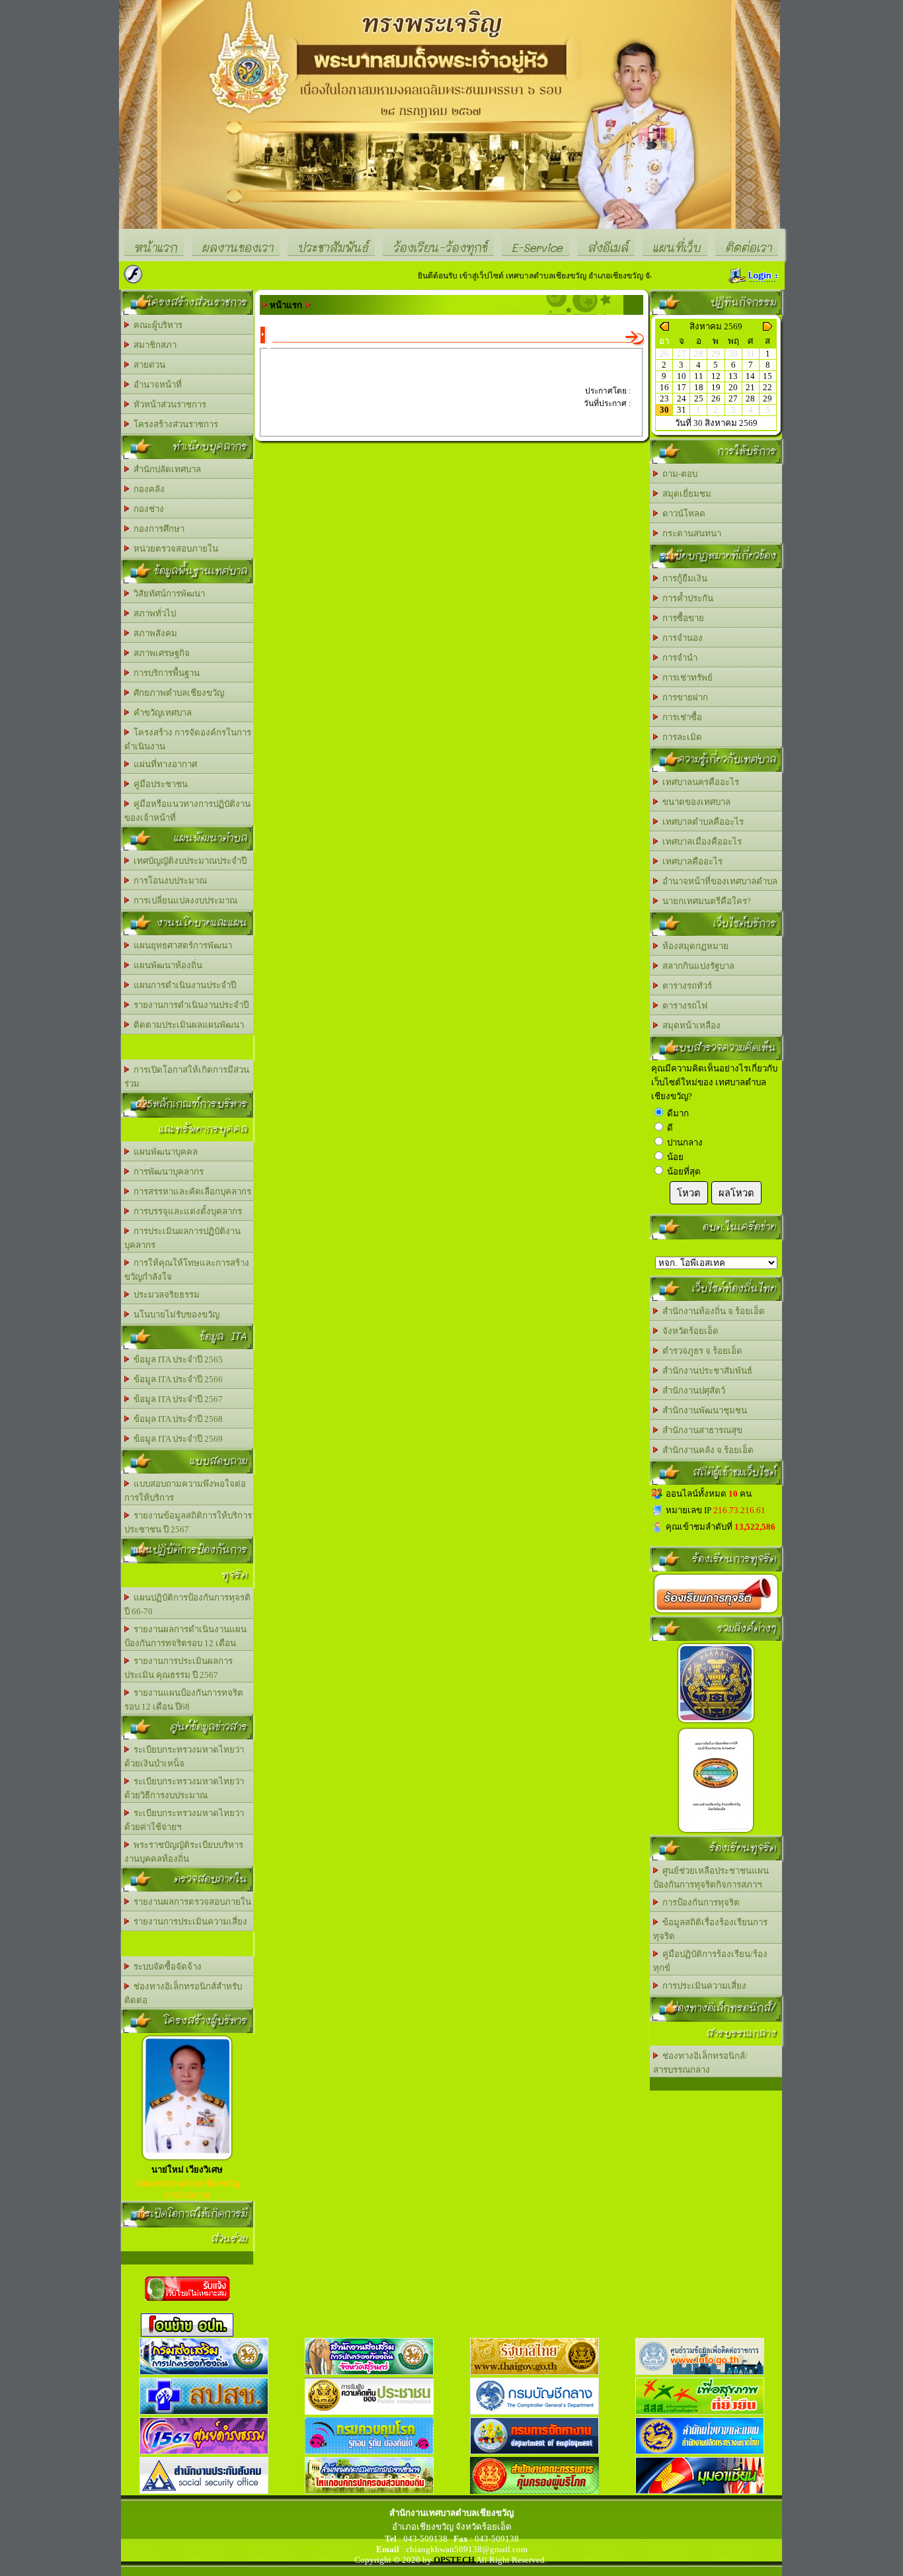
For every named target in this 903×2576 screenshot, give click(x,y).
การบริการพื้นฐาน (165, 673)
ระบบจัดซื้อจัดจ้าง (166, 1967)
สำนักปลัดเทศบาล (165, 469)
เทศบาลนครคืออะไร (699, 782)
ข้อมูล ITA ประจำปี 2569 (176, 1439)
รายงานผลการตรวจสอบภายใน (190, 1902)
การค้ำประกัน (686, 598)
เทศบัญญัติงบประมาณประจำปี (188, 861)
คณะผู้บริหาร (156, 325)
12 (716, 376)
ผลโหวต (736, 1193)
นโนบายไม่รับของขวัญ (175, 1314)
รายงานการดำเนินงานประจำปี (189, 1005)
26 (716, 398)
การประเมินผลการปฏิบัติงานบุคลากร (182, 1238)
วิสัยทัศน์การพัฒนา (167, 594)
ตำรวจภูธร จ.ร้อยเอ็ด (700, 1351)
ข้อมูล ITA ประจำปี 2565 (176, 1359)
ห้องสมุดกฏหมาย (693, 946)
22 (767, 387)
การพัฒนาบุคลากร (167, 1172)
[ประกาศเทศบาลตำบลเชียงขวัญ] (716, 1832)
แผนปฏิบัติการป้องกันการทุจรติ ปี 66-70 (187, 1604)
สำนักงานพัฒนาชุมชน (703, 1410)
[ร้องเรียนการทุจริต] (716, 1613)
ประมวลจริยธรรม (165, 1295)
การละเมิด (680, 737)
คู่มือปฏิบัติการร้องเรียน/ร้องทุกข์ (710, 1961)
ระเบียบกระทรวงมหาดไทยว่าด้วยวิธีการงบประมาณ (184, 1788)
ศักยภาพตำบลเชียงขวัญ (177, 693)
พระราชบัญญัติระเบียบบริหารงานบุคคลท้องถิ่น (184, 1852)
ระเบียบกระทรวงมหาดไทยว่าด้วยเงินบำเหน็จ (184, 1757)
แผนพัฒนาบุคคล (164, 1152)
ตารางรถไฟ (683, 1006)
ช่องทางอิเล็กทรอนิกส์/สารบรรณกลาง (700, 2063)
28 (750, 398)
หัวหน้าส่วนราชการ (168, 404)
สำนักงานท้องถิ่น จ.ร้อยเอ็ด (712, 1311)
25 (699, 398)
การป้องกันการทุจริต (699, 1902)
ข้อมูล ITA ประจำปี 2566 (176, 1379)
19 (716, 387)
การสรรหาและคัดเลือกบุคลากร (190, 1191)
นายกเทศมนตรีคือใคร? (705, 901)
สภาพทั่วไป (153, 613)
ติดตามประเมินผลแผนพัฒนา (187, 1025)
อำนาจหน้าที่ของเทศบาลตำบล (718, 881)
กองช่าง (147, 509)
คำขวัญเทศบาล (161, 713)
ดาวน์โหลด (682, 514)
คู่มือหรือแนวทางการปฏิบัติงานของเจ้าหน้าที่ (187, 811)
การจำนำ (678, 658)
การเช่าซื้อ (680, 717)
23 (664, 398)
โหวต (689, 1193)
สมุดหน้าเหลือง (689, 1025)
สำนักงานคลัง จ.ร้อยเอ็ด (706, 1450)
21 (750, 387)
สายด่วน (147, 365)
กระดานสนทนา (690, 533)
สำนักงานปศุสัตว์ (692, 1391)
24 (682, 398)
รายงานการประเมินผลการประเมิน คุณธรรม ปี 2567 (178, 1668)
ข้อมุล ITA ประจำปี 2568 (176, 1419)
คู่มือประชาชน (159, 784)
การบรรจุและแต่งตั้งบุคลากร (186, 1211)
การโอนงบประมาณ (168, 881)
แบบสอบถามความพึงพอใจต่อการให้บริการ (185, 1491)
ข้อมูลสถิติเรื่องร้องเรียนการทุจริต (710, 1929)
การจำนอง (681, 638)
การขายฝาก (683, 697)
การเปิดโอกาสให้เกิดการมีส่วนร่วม (187, 1077)
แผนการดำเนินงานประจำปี (183, 985)
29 (767, 398)
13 (733, 376)
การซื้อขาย (681, 618)
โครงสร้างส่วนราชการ (174, 424)
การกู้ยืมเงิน (683, 578)
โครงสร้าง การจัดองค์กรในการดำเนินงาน (188, 739)
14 (750, 376)
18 (699, 387)
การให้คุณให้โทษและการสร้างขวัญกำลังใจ (187, 1270)
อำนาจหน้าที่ (156, 385)
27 (733, 398)
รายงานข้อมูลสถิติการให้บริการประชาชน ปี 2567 (188, 1522)
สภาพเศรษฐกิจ (160, 653)
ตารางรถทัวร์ (685, 986)
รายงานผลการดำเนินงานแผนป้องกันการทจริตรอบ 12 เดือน (185, 1636)
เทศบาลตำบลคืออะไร (701, 822)
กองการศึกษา (157, 529)
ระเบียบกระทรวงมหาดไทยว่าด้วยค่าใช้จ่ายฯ (184, 1820)
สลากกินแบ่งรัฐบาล (696, 966)
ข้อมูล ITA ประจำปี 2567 (176, 1399)
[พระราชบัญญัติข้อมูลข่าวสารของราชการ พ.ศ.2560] (716, 1723)
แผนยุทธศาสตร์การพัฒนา (181, 945)
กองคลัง (147, 489)
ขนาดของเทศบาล (694, 802)
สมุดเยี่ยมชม (685, 494)
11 (699, 376)
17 (682, 387)
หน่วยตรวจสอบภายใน (174, 549)
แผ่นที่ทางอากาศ (163, 764)
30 (664, 410)
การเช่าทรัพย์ (686, 678)
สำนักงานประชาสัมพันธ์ (705, 1371)
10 (682, 376)
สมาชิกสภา (153, 345)
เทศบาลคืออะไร (690, 861)
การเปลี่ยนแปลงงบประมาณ (183, 900)
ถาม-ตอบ (678, 474)
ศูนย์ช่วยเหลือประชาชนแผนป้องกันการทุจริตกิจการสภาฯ (711, 1878)
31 (682, 410)
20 (733, 387)
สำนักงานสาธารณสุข (700, 1430)
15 (767, 376)
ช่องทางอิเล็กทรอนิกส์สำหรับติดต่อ (183, 1993)
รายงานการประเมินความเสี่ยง (188, 1922)
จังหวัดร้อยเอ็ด (688, 1331)
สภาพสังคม (153, 633)
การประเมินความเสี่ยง (702, 1986)
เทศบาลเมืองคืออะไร (700, 842)
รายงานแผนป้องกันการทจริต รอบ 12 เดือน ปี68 (184, 1700)
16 (664, 387)
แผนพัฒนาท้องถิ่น (166, 965)
